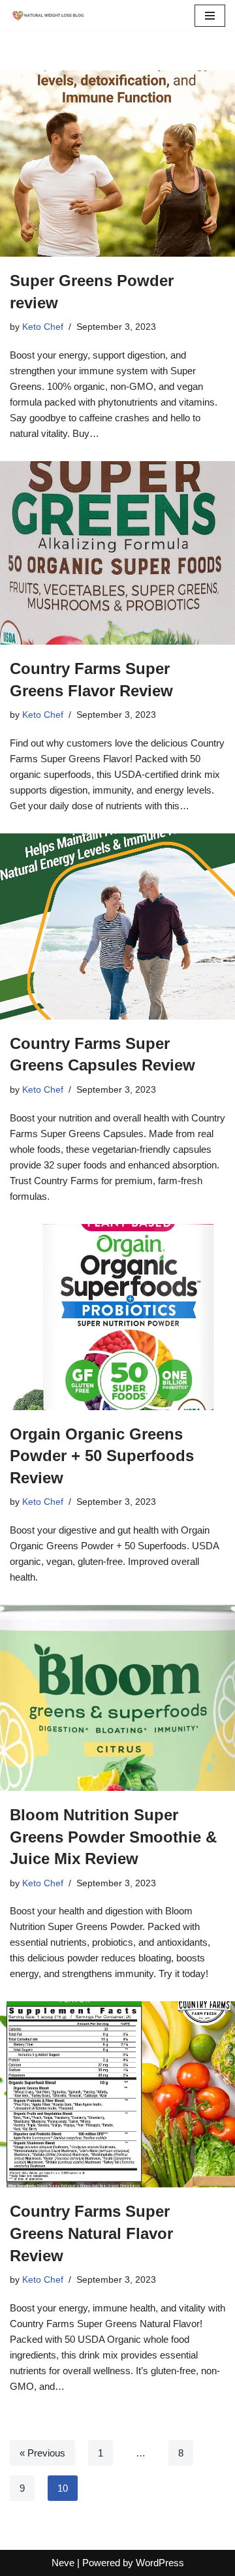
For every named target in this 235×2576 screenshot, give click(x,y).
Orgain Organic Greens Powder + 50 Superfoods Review (102, 1456)
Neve (63, 2563)
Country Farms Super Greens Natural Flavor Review (91, 2233)
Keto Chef (43, 327)
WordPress (160, 2563)
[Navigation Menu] (210, 16)
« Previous (42, 2453)
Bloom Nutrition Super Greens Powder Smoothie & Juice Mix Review (113, 1837)
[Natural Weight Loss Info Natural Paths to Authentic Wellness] (49, 16)
